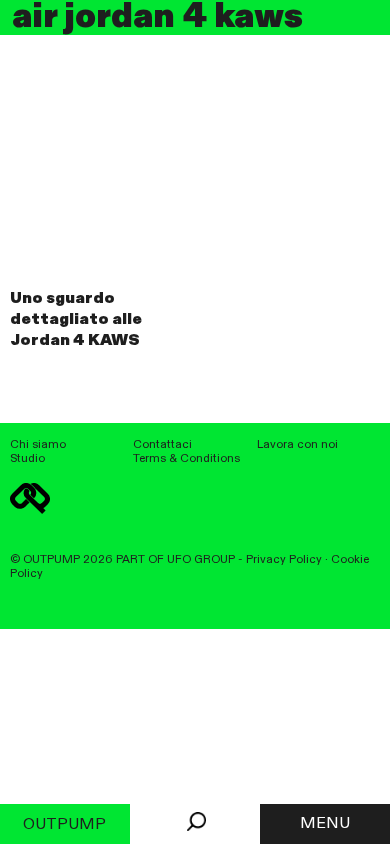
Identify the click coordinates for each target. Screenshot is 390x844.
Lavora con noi (297, 445)
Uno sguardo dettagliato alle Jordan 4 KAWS (76, 320)
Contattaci (162, 445)
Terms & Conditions (186, 459)
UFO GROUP (201, 560)
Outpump (64, 825)
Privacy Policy (284, 560)
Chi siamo (38, 445)
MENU (325, 824)
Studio (27, 459)
